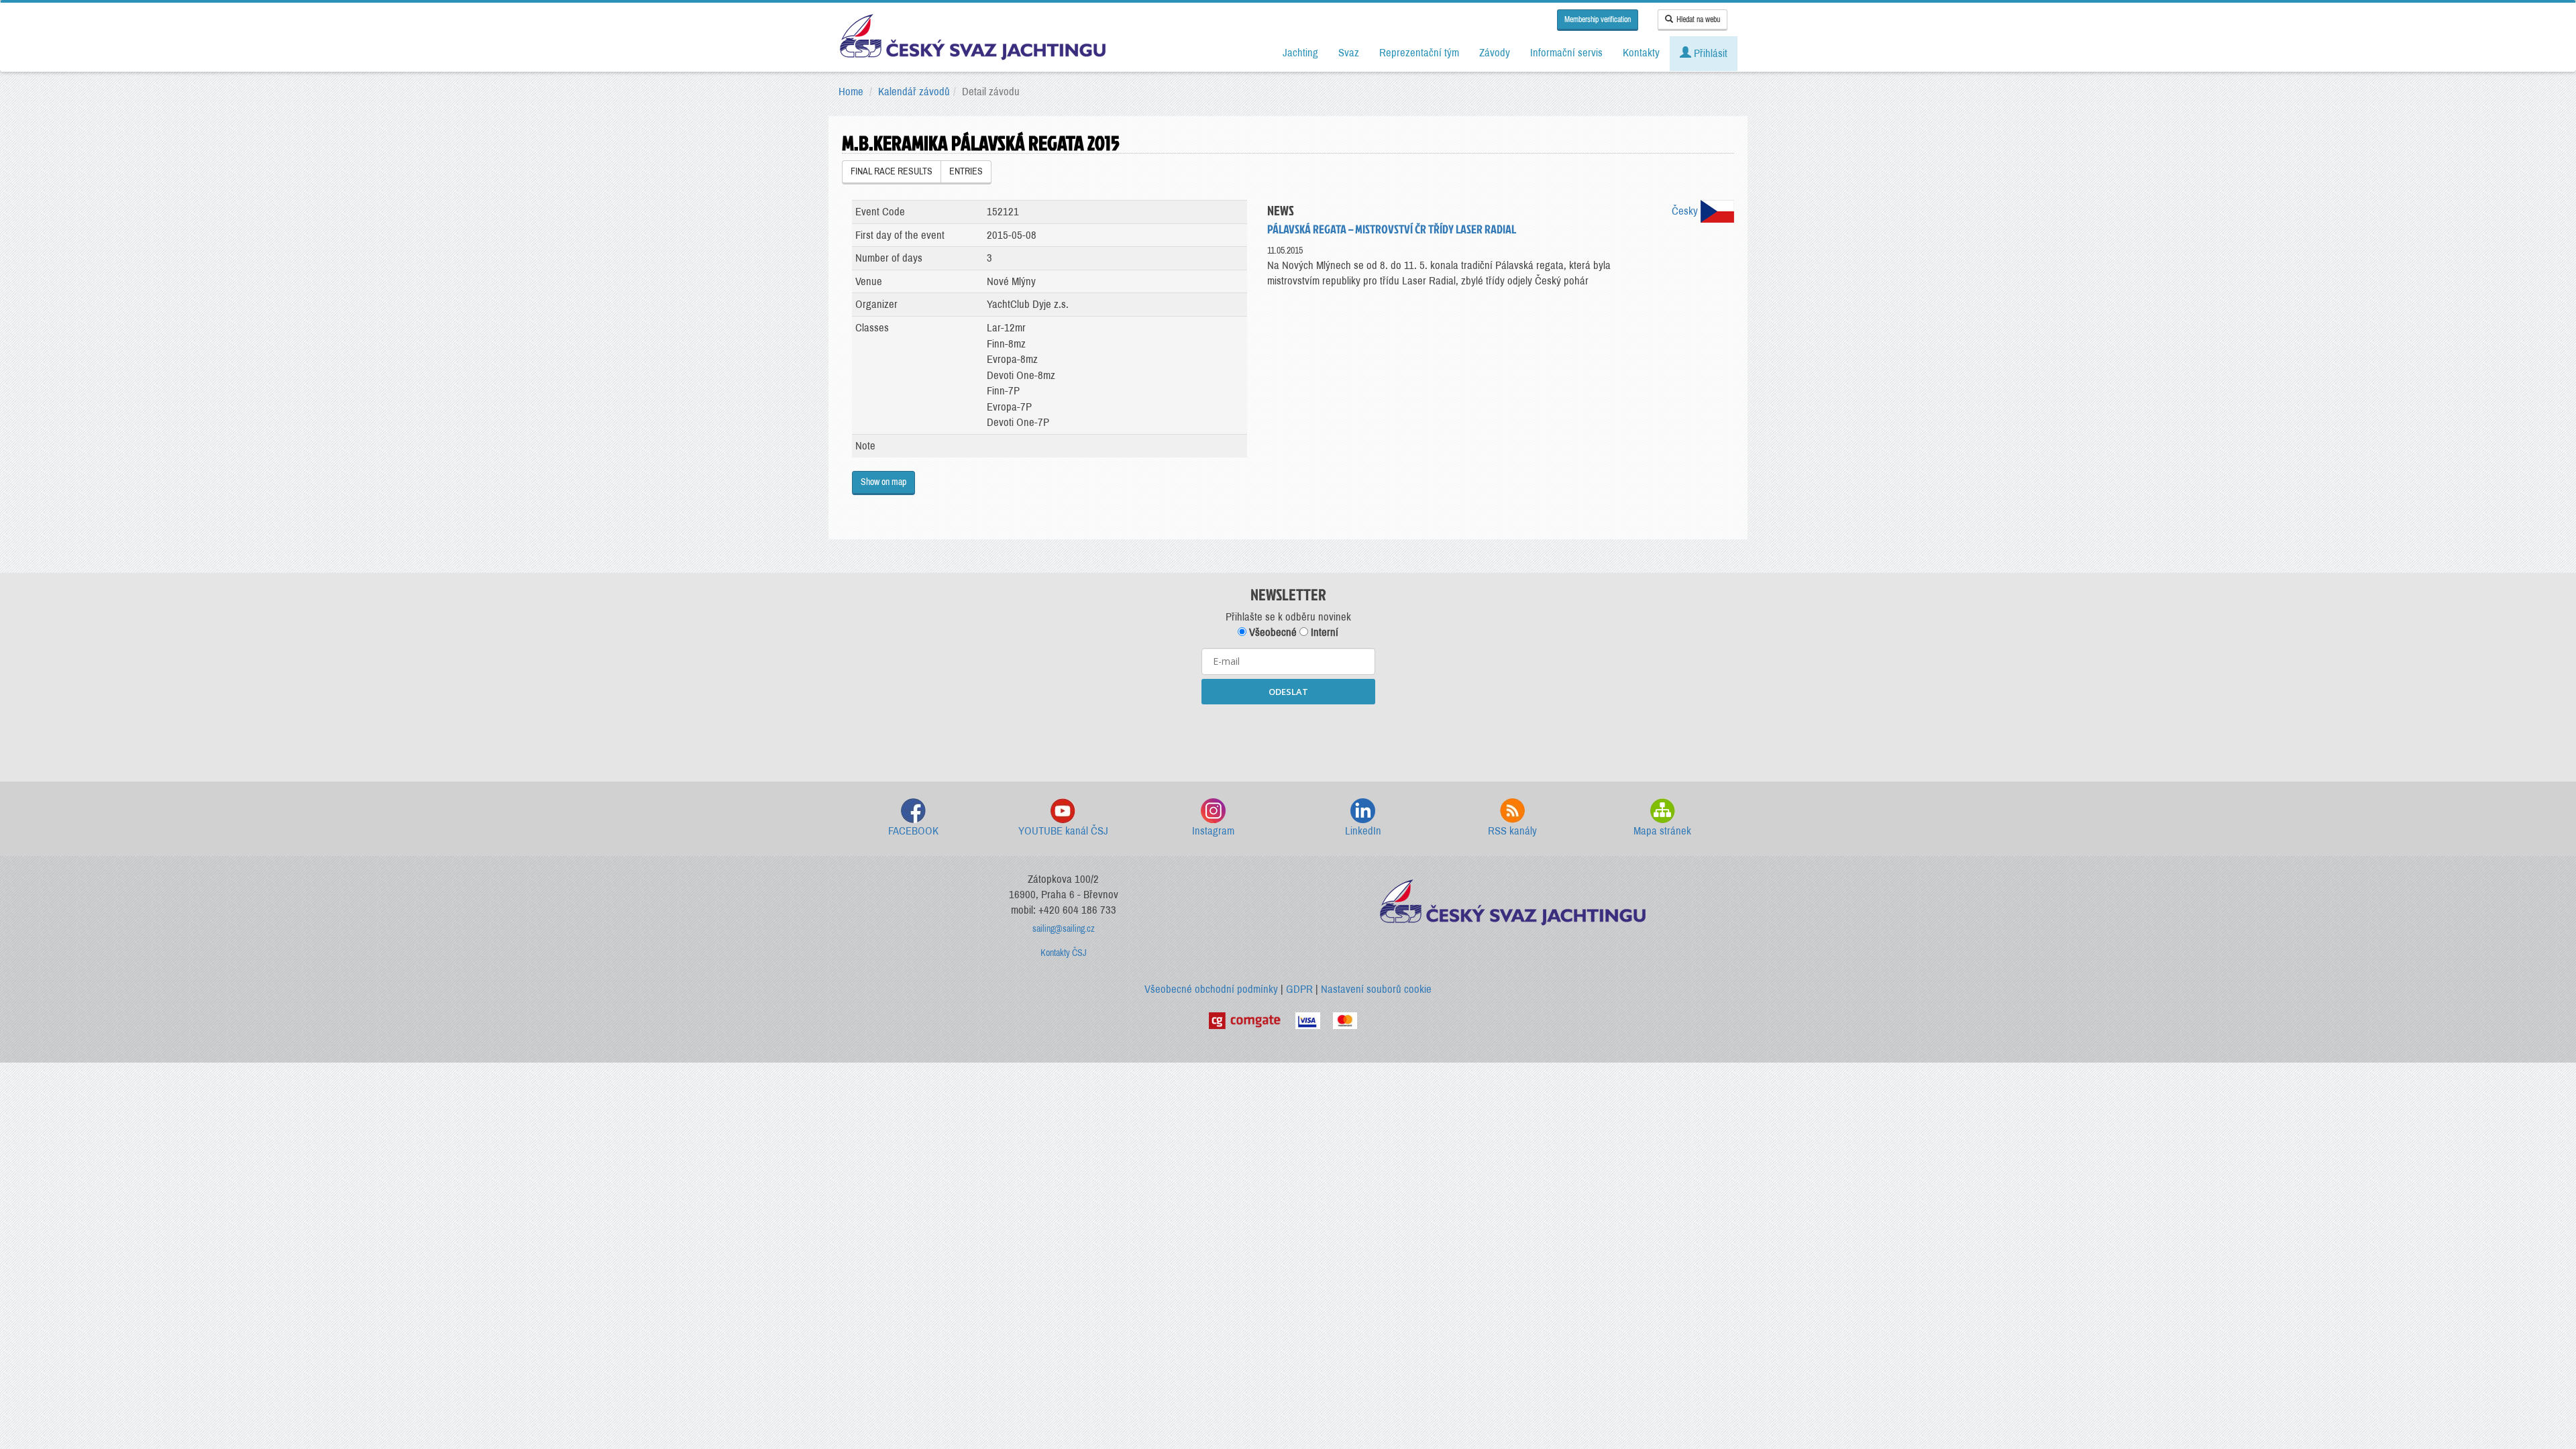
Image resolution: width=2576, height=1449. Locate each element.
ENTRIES (966, 171)
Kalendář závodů (914, 92)
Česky (1686, 211)
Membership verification (1598, 19)
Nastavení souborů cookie (1376, 989)
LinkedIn (1363, 831)
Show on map (883, 482)
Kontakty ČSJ (1064, 953)
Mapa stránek (1662, 831)
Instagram (1213, 831)
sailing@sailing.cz (1064, 929)
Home (851, 92)
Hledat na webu (1698, 19)
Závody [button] (1495, 53)
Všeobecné (1272, 632)
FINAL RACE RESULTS (892, 171)
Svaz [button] (1349, 53)
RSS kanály (1512, 831)
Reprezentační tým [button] (1419, 53)
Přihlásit (1709, 53)
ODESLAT (1288, 692)
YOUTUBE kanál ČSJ (1063, 831)
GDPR (1299, 989)
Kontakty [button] (1641, 53)
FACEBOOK (913, 831)
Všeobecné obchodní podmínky (1211, 989)
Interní (1323, 632)
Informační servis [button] (1566, 53)
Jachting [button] (1300, 53)
